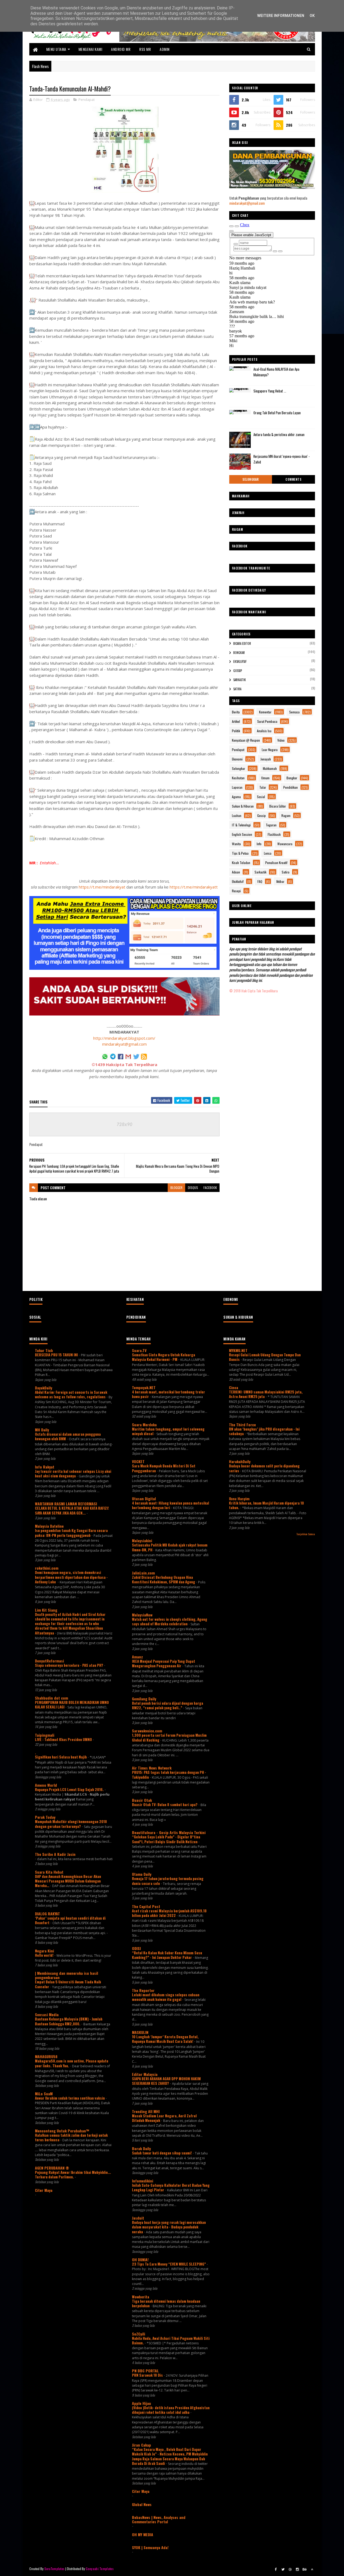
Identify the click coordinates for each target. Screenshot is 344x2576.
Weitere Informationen (281, 16)
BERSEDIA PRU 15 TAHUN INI (57, 1355)
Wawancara (285, 844)
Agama (236, 797)
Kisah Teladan (241, 863)
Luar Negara (270, 750)
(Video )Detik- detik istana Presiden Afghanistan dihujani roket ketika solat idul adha (171, 2410)
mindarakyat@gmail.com (124, 1044)
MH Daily (42, 1430)
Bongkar (239, 653)
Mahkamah (270, 768)
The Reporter (143, 1990)
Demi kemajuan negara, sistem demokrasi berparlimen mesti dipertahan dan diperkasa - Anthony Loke (71, 1577)
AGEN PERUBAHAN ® (52, 2168)
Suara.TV (139, 1350)
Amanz (137, 1657)
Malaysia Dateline (49, 1526)
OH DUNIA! (140, 2260)
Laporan (237, 787)
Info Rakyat (45, 1467)
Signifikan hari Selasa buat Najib (61, 1757)
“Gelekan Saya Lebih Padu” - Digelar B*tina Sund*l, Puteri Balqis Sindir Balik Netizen (166, 1839)
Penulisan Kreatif (276, 863)
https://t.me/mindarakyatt (194, 887)
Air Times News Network (152, 1768)
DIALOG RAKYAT (47, 1914)
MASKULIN (140, 2032)
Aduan (236, 872)
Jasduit (138, 2218)
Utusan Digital (144, 1498)
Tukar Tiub (44, 1350)
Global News (142, 2504)
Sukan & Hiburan (243, 806)
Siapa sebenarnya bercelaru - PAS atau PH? (69, 1665)
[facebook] (276, 2569)
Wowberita (141, 2297)
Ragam (286, 815)
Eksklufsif (240, 661)
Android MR (121, 49)
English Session (242, 834)
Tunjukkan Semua (306, 1534)
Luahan (237, 815)
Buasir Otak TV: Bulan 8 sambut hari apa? (165, 1804)
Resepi (236, 891)
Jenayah (266, 759)
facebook (210, 1188)
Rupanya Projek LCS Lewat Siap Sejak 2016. (70, 1789)
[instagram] (298, 2569)
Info (259, 844)
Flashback (274, 834)
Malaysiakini (142, 1540)
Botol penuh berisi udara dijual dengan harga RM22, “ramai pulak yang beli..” (168, 1705)
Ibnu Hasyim (239, 1498)
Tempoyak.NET (144, 1387)
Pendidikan (291, 787)
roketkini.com (47, 1568)
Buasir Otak (142, 1800)
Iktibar (280, 881)
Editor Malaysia (145, 2074)
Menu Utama (56, 49)
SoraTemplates (55, 2569)
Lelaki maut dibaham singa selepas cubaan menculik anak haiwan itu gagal (166, 1997)
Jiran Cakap (141, 2445)
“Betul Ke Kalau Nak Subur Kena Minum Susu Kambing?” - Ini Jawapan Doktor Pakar (167, 1955)
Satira (237, 689)
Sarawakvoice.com (147, 1731)
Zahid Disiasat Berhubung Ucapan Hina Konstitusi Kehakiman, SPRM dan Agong (164, 1579)
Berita (236, 712)
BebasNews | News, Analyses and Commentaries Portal (159, 2519)
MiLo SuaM (44, 2094)
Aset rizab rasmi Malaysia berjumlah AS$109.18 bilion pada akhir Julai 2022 (169, 1913)
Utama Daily (142, 1874)
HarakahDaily (240, 1461)
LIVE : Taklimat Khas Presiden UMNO (64, 1739)
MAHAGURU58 (46, 2056)
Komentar (265, 712)
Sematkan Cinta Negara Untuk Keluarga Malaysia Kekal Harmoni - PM (164, 1357)
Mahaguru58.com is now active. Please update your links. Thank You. (72, 2063)
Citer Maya (44, 2190)
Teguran (271, 825)
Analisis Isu (264, 731)
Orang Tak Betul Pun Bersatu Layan (277, 413)
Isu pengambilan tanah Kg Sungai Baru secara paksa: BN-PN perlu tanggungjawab (71, 1533)
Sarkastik (240, 680)
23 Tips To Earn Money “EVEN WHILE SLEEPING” (169, 2264)
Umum (265, 778)
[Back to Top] (312, 2569)
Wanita (236, 844)
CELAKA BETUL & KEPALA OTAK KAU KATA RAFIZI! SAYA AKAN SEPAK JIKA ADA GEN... (72, 1510)
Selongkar (251, 479)
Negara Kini (44, 1951)
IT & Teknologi (241, 825)
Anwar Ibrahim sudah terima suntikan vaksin (70, 2098)
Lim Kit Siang (46, 1610)
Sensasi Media (47, 2014)
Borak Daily (141, 2148)
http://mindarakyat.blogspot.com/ (124, 1038)
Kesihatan (238, 778)
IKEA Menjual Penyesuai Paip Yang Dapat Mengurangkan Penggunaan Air (164, 1663)
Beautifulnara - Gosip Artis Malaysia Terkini (169, 1832)
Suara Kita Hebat (49, 1872)
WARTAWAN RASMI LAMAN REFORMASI (66, 1504)
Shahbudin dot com (51, 1698)
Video (281, 740)
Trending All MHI (146, 2111)
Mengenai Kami (90, 49)
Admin (165, 49)
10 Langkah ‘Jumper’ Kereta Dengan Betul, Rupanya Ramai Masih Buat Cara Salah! (165, 2039)
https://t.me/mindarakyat (102, 887)
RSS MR (145, 49)
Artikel (236, 721)
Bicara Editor (242, 643)
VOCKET (138, 1461)
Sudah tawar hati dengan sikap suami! (162, 2153)
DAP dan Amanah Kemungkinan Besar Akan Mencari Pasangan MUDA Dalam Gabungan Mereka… (68, 1881)
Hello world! (45, 1955)
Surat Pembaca (267, 721)
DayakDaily (44, 1388)
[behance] (305, 2569)
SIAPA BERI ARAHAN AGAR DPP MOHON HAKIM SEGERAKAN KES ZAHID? (166, 2081)
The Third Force (242, 1425)
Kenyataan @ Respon (246, 740)
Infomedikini (143, 2181)
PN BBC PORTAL (145, 2371)
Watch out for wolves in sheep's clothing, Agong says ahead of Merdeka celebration (170, 1621)
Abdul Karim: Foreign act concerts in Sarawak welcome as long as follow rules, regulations (71, 1394)
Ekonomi (237, 759)
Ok (312, 16)
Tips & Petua (240, 853)
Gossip (238, 671)
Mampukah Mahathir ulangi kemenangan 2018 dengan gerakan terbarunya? (71, 1824)
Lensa (268, 853)
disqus (193, 1188)
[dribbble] (290, 2569)
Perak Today (45, 1817)
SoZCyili (139, 2334)
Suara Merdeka (144, 1425)
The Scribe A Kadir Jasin (55, 1854)
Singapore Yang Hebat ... (270, 391)
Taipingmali (45, 1735)
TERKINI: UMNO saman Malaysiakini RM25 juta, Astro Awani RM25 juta (266, 1394)
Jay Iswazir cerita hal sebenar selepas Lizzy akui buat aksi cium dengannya (73, 1473)
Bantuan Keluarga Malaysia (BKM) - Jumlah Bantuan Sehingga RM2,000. (69, 2021)
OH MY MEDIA (143, 2534)
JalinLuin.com (143, 1573)
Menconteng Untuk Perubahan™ (62, 2131)
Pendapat (87, 100)
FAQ (260, 881)
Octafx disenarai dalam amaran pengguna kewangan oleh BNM (68, 1436)
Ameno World (46, 1785)
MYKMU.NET (238, 1350)
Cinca (234, 1387)
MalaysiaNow (142, 1615)
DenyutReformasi (49, 1661)
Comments (293, 479)
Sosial (261, 797)
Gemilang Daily (144, 1699)
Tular (263, 787)
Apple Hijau (141, 2403)
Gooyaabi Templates (100, 2569)
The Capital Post (146, 1906)
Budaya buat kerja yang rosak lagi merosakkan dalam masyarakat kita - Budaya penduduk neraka (169, 2227)
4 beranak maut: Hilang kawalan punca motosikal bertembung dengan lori (171, 1505)
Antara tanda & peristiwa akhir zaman (279, 434)
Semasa (294, 712)
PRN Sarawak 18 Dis (148, 2375)
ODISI (136, 1948)
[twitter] (283, 2569)
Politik (236, 731)
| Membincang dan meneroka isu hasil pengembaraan (67, 1975)
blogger (176, 1188)
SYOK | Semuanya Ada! (150, 2547)
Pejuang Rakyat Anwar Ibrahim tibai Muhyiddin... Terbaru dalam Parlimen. (73, 2175)
